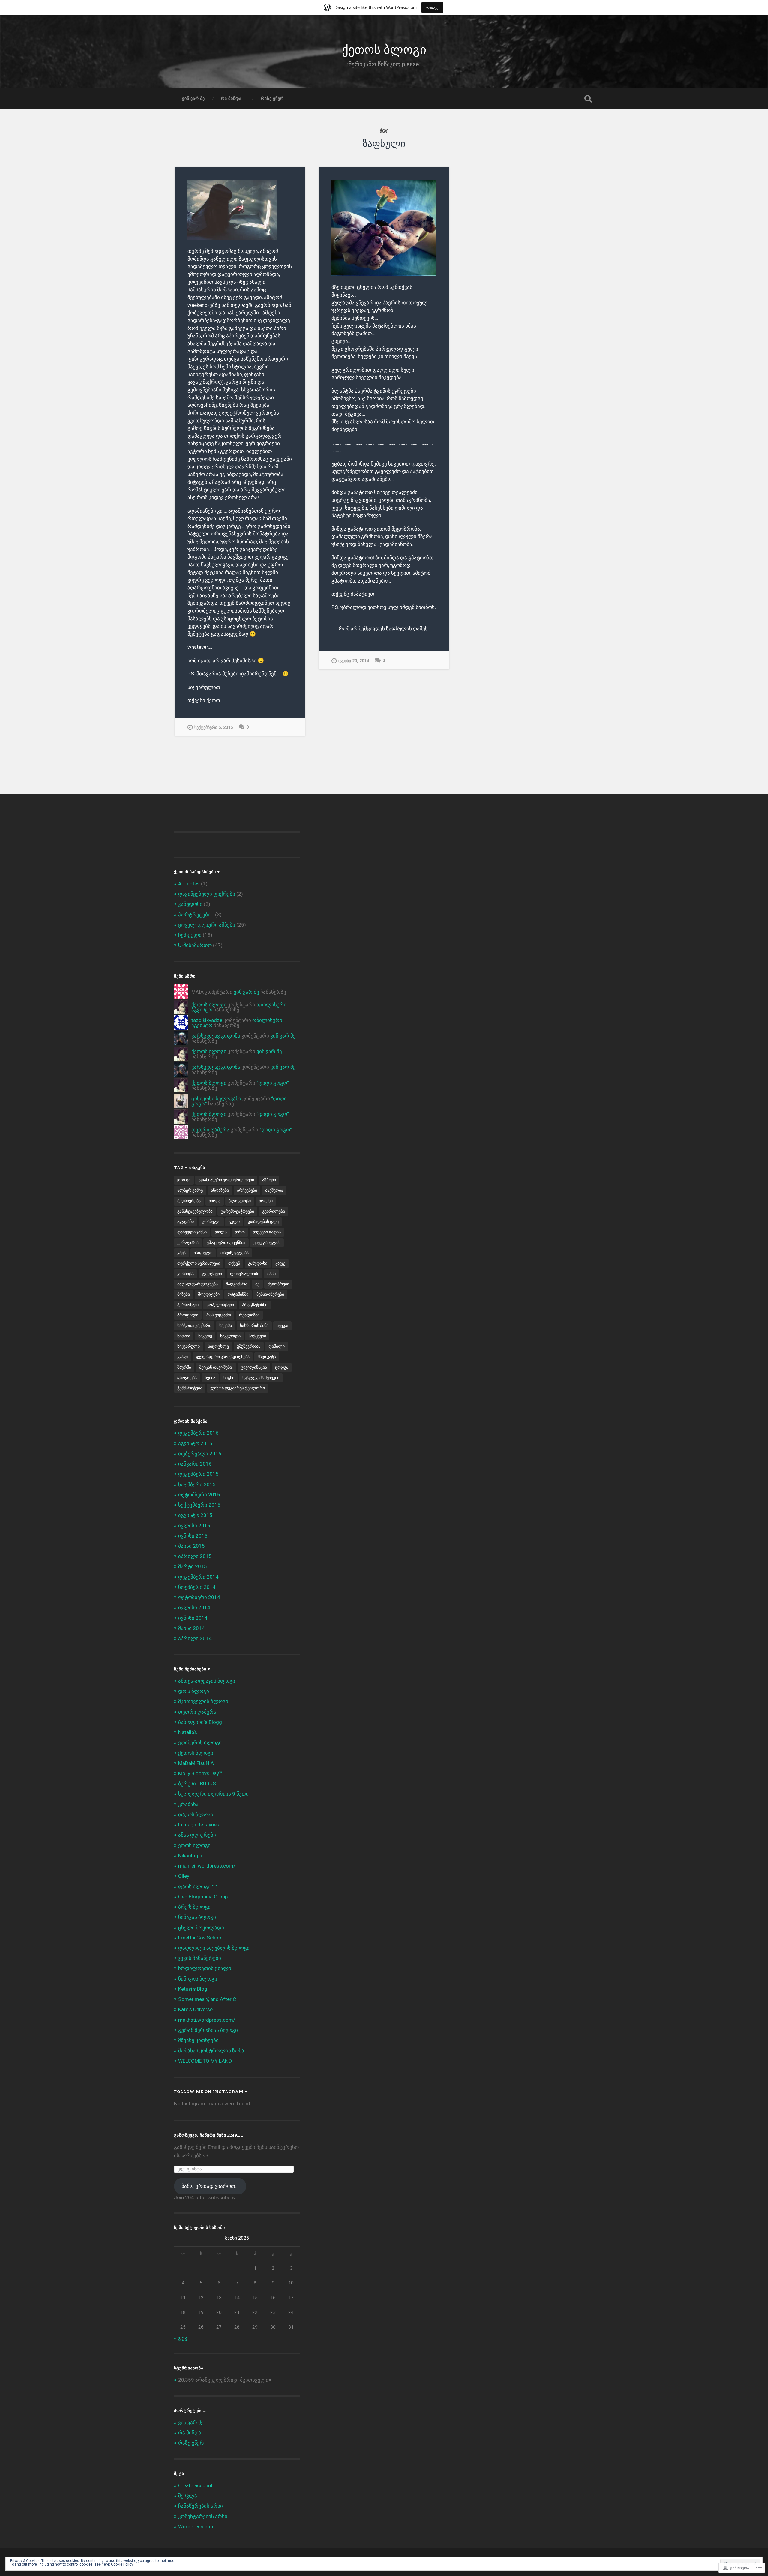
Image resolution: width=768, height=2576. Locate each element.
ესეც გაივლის (267, 1242)
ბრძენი (266, 1201)
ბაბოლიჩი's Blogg (200, 1722)
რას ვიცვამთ (219, 1315)
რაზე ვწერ (272, 98)
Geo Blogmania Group (203, 1897)
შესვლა (188, 2496)
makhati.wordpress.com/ (207, 2020)
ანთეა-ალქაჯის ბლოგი (207, 1681)
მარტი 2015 (193, 1566)
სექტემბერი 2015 (199, 1505)
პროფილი (188, 1315)
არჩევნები (247, 1190)
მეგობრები (278, 1284)
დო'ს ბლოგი (194, 1691)
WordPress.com (196, 2527)
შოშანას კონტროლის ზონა (211, 2050)
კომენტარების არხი (203, 2516)
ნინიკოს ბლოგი (198, 1979)
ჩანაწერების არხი (201, 2506)
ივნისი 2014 (193, 1618)
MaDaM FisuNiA (196, 1763)
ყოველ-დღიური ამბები (207, 925)
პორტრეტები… (196, 915)
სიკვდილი (230, 1336)
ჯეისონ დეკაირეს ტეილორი (238, 1388)
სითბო (184, 1336)
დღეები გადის (267, 1232)
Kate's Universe (195, 2009)
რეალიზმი (249, 1315)
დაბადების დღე (263, 1221)
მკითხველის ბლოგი (203, 1701)
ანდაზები (220, 1190)
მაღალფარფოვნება (198, 1284)
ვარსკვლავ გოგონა (216, 1036)
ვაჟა (181, 1253)
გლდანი (186, 1221)
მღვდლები (209, 1294)
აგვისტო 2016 (195, 1443)
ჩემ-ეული (190, 935)
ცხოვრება (187, 1378)
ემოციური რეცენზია (226, 1242)
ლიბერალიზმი (245, 1274)
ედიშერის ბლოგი (200, 1742)
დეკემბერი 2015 (198, 1474)
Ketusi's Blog (193, 1989)
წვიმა (210, 1378)
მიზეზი (184, 1294)
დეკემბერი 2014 (198, 1577)
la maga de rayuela (199, 1825)
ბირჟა (215, 1201)
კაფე (280, 1263)
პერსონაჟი (188, 1305)
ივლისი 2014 (194, 1607)
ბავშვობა (274, 1190)
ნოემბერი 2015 (197, 1484)
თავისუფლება (235, 1253)
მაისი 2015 (192, 1546)
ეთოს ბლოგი (194, 1845)
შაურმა (184, 1367)
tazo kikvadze (207, 1020)
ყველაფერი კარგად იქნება (223, 1357)
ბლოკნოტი (240, 1201)
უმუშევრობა (249, 1346)
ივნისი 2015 (193, 1536)
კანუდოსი (190, 904)
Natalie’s (188, 1732)
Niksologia (190, 1856)
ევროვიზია (188, 1242)
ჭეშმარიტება (190, 1388)
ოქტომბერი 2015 (199, 1495)
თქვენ (234, 1263)
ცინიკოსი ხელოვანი (216, 1098)
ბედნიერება (189, 1201)
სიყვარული (189, 1346)
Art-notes (189, 884)
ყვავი (183, 1357)
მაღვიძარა (237, 1284)
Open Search (588, 99)
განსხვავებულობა (195, 1211)
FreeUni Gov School (200, 1938)
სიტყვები (257, 1336)
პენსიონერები (270, 1294)
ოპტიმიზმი (238, 1294)
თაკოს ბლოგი (196, 1814)
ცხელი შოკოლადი (201, 1928)
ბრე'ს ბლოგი (194, 1907)
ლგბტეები (212, 1274)
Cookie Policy (122, 2564)
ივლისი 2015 (194, 1526)
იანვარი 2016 (195, 1464)
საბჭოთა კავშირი (194, 1325)
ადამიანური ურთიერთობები (226, 1180)
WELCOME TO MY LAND (205, 2061)
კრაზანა (188, 1804)
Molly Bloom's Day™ (200, 1773)
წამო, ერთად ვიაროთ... (210, 2186)
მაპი (271, 1274)
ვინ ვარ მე (193, 98)
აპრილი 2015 (195, 1556)
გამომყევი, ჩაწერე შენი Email (209, 2135)
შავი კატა (267, 1357)
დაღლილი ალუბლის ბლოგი (214, 1948)
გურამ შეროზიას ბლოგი (208, 2030)
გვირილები (274, 1211)
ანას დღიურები (197, 1835)
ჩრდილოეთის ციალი (205, 1968)
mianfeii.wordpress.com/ (207, 1866)
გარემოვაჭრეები (237, 1211)
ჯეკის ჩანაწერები (200, 1958)
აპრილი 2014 (195, 1638)
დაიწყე (432, 7)
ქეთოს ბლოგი (384, 49)
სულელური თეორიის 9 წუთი (213, 1794)
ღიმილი (277, 1346)
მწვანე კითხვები (198, 2040)
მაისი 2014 (192, 1628)
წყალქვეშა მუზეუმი (261, 1378)
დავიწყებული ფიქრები (207, 894)
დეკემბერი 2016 (198, 1433)
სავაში (226, 1325)
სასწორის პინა (254, 1325)
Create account (195, 2485)
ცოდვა (282, 1367)
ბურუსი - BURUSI (198, 1784)
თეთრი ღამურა (210, 1130)
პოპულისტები (220, 1305)
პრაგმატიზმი (255, 1305)
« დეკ (181, 2338)
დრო (240, 1232)
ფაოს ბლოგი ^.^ (198, 1886)
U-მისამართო (195, 945)
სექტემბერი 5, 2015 (214, 728)
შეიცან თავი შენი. (216, 1367)
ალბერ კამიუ (190, 1190)
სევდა (282, 1325)
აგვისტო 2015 (195, 1515)
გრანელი (211, 1221)
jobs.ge (184, 1180)
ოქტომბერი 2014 (199, 1597)
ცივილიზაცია (254, 1367)
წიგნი (229, 1378)
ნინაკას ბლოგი (197, 1917)
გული (234, 1221)
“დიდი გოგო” (273, 1083)
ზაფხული (203, 1253)
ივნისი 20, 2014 (354, 661)
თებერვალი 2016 (200, 1454)
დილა (221, 1232)
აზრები (269, 1180)
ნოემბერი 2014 (197, 1587)
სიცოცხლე (218, 1346)
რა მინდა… (233, 98)
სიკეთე (205, 1336)
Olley (184, 1876)
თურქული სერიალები (199, 1263)
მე (257, 1284)
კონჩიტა (186, 1274)
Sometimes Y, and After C (207, 1999)
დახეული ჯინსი (192, 1232)
